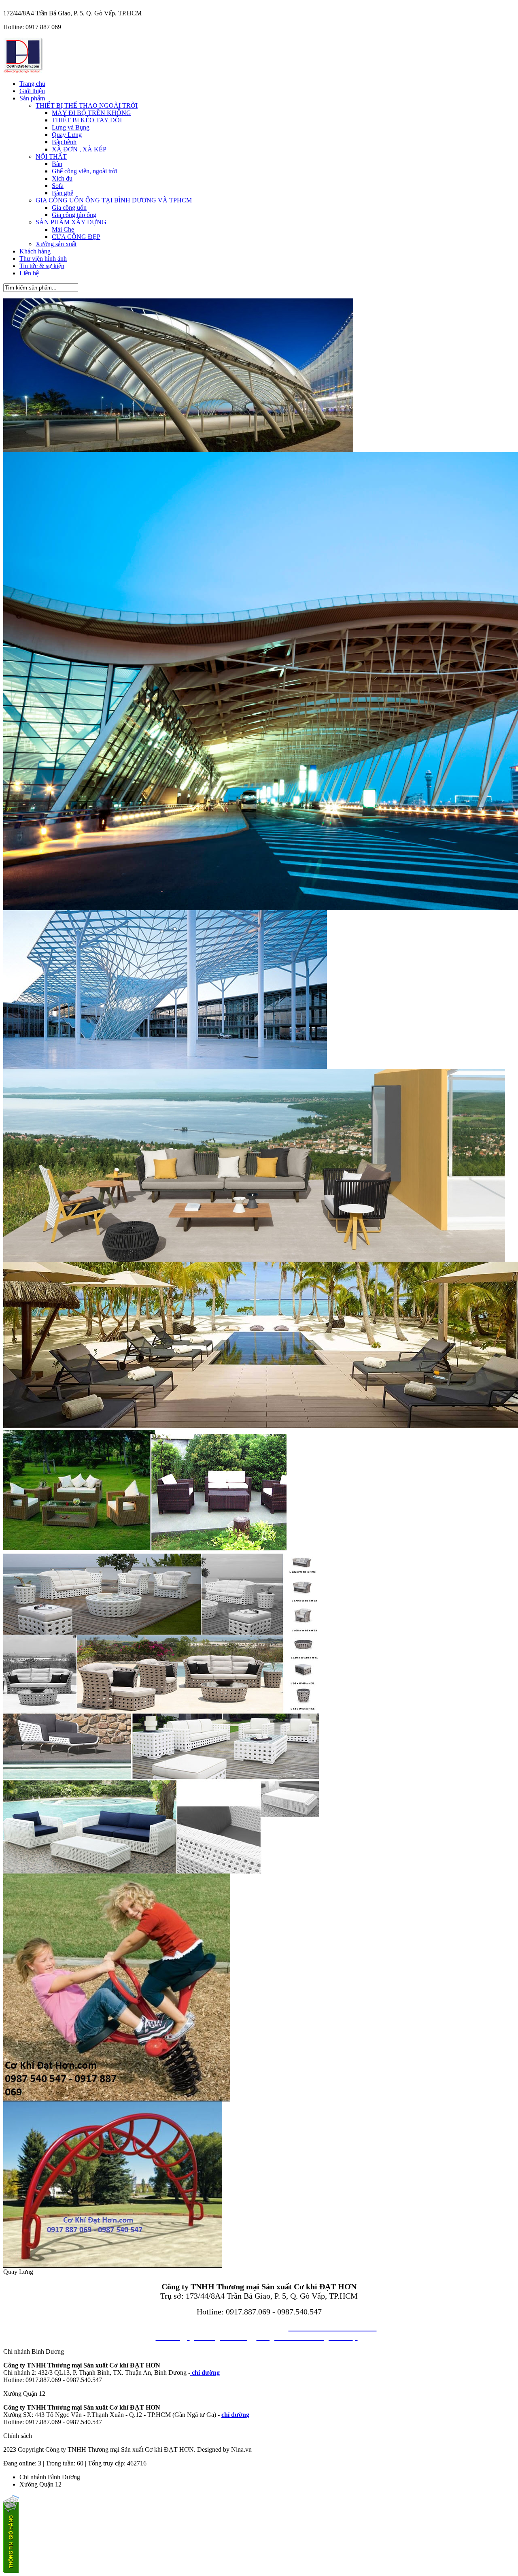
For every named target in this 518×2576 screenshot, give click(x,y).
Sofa (58, 186)
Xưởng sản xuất (56, 244)
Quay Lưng (67, 135)
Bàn (57, 164)
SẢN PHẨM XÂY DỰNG (71, 222)
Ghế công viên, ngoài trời (84, 171)
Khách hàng (35, 251)
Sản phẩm (32, 98)
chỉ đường (205, 2373)
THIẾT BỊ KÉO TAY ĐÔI (87, 120)
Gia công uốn (69, 208)
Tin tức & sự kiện (42, 266)
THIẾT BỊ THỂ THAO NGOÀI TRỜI (87, 105)
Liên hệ (29, 273)
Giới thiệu (32, 91)
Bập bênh (64, 142)
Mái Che (63, 229)
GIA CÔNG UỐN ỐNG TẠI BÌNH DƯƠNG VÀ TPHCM (114, 200)
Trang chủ (32, 84)
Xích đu (62, 178)
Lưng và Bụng (71, 127)
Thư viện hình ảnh (43, 259)
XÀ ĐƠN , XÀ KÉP (79, 149)
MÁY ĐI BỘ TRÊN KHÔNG (91, 113)
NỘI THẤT (51, 156)
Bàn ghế (63, 193)
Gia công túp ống (74, 215)
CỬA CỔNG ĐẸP (76, 237)
